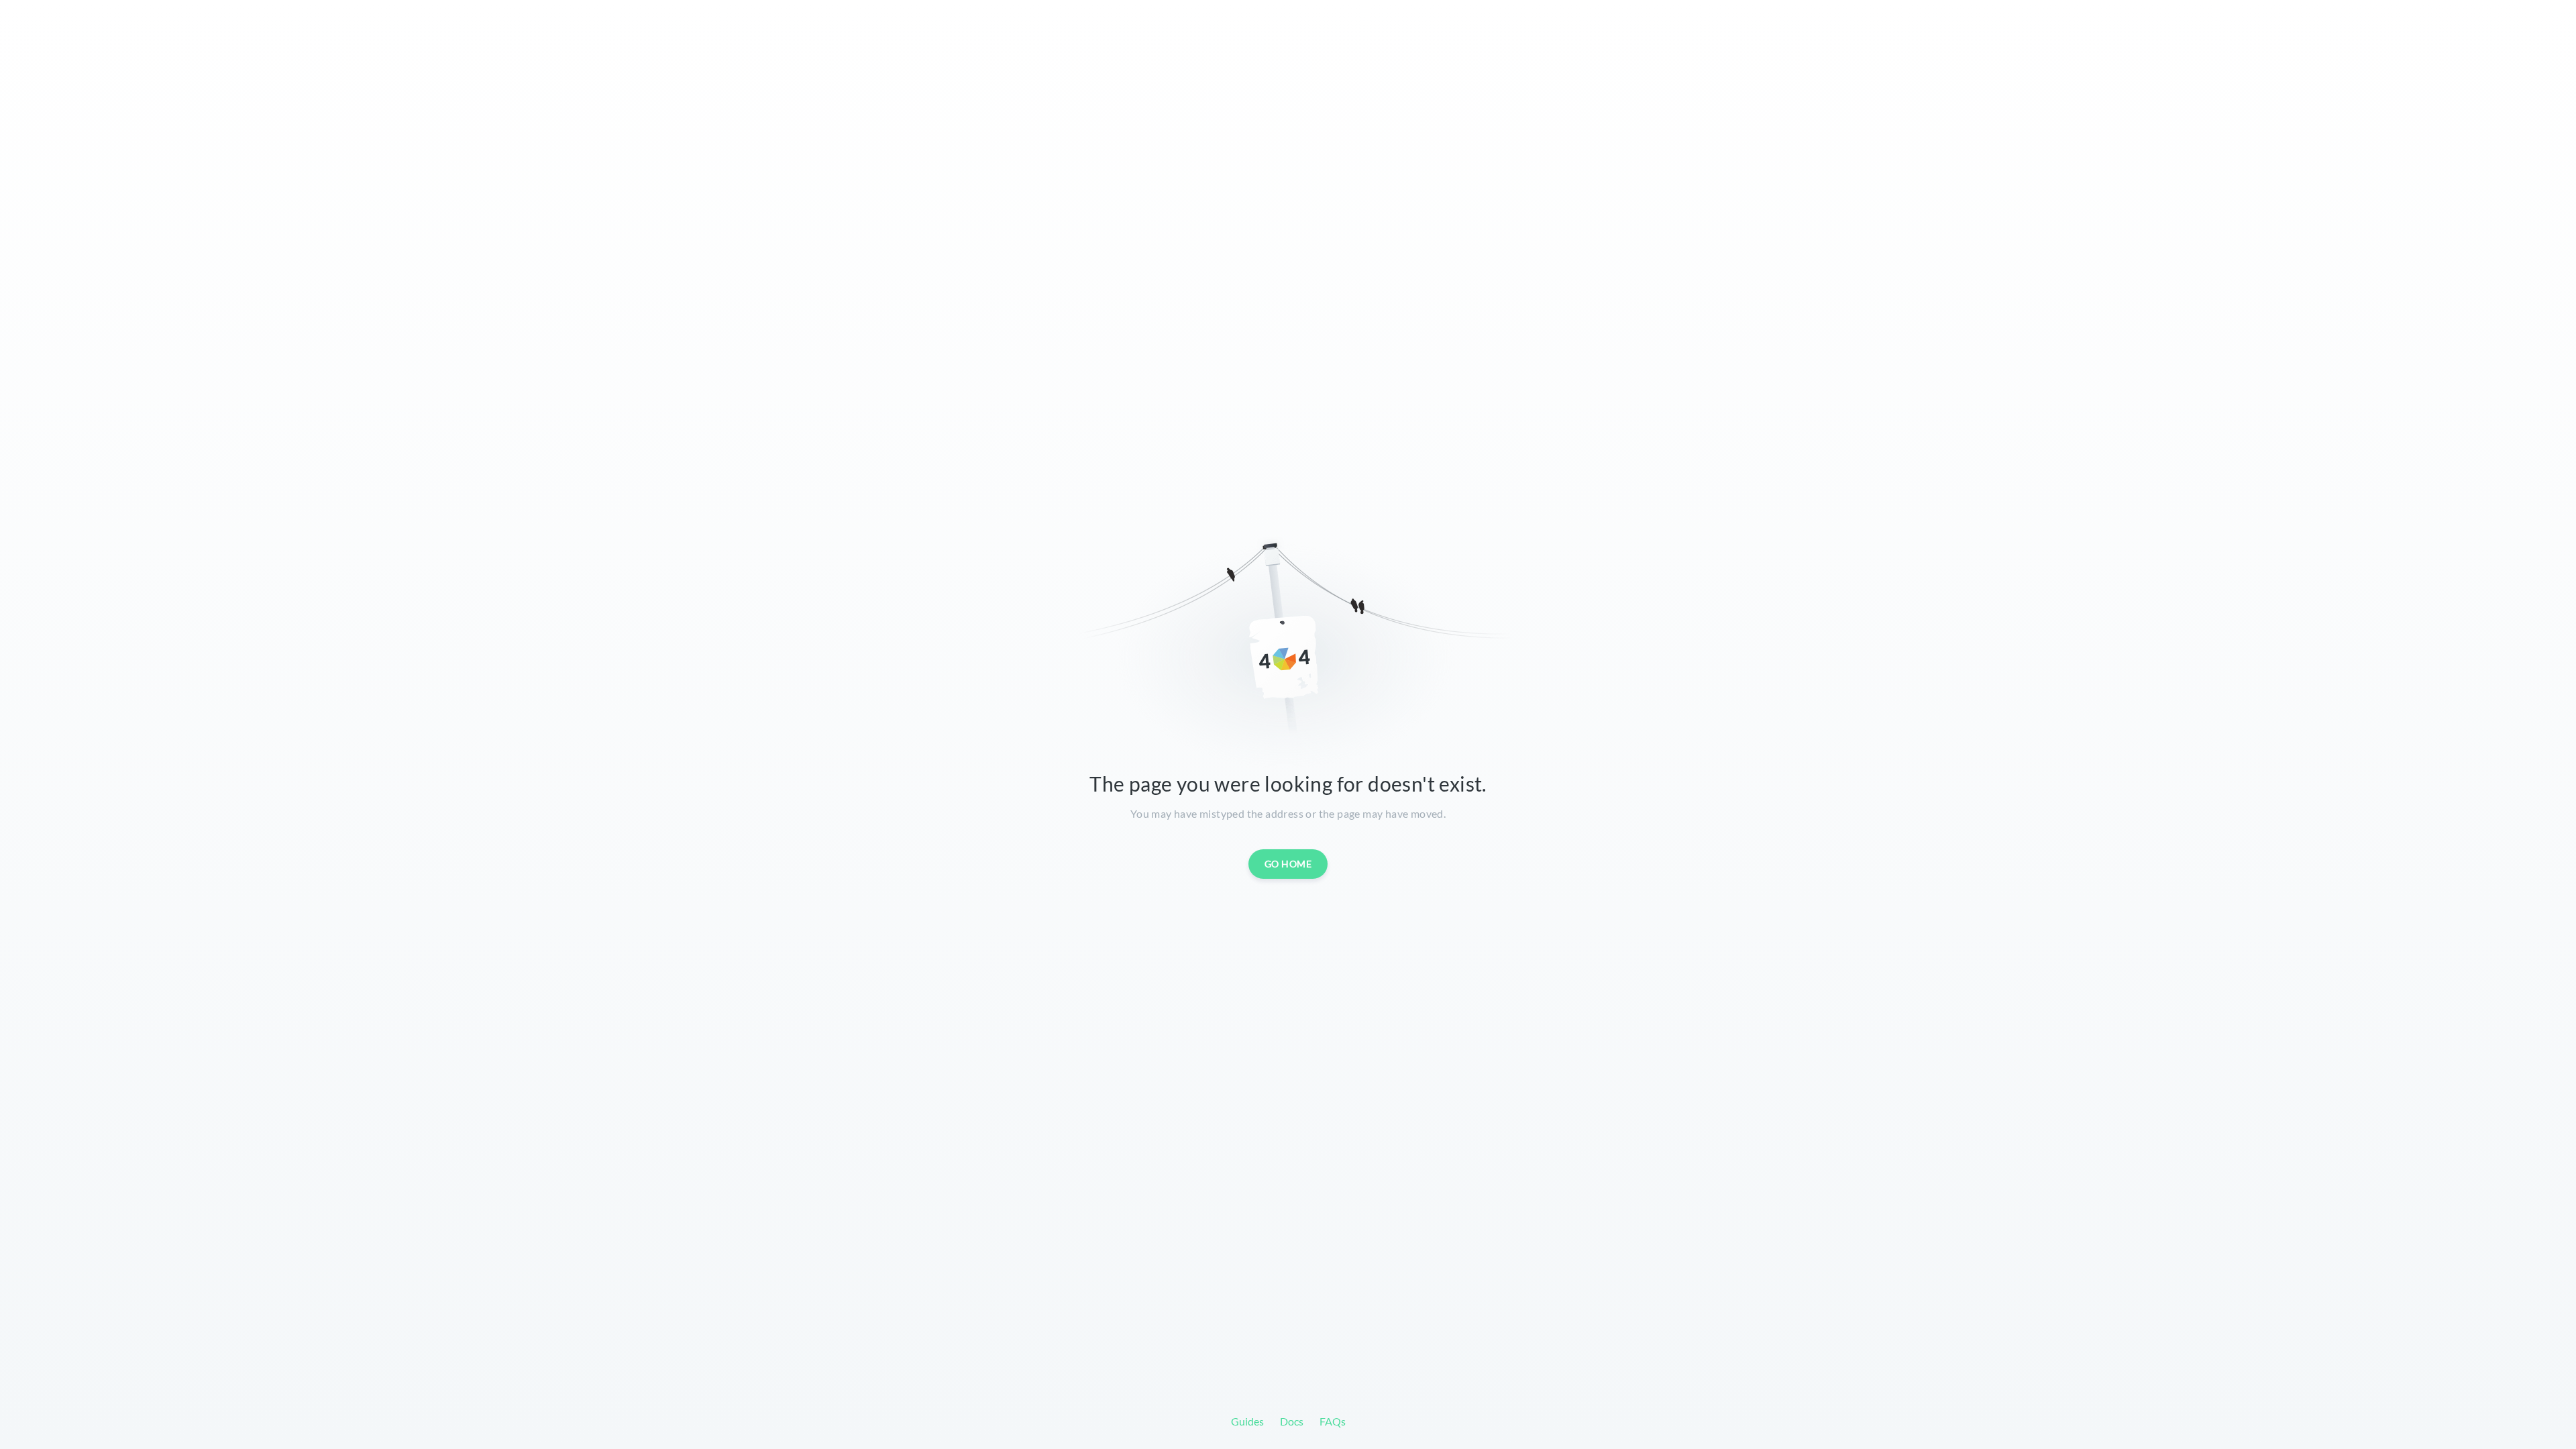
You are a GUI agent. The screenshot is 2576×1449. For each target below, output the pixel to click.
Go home (1288, 864)
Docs (1292, 1421)
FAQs (1333, 1421)
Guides (1247, 1421)
